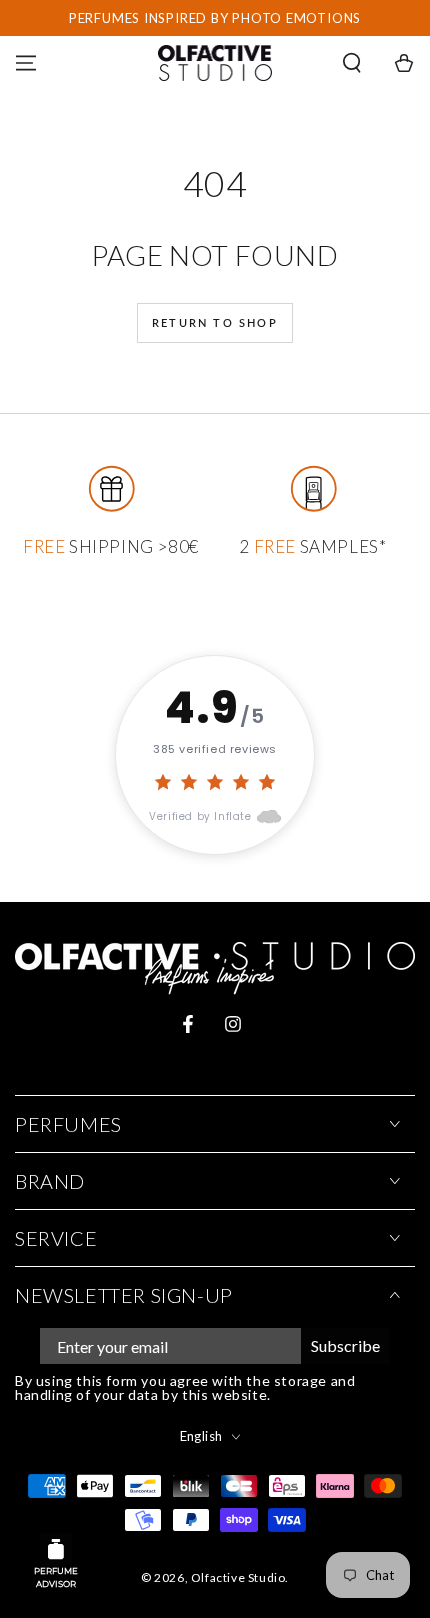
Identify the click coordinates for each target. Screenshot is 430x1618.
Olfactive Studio (238, 1577)
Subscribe (345, 1345)
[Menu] (26, 63)
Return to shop (215, 322)
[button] (352, 63)
